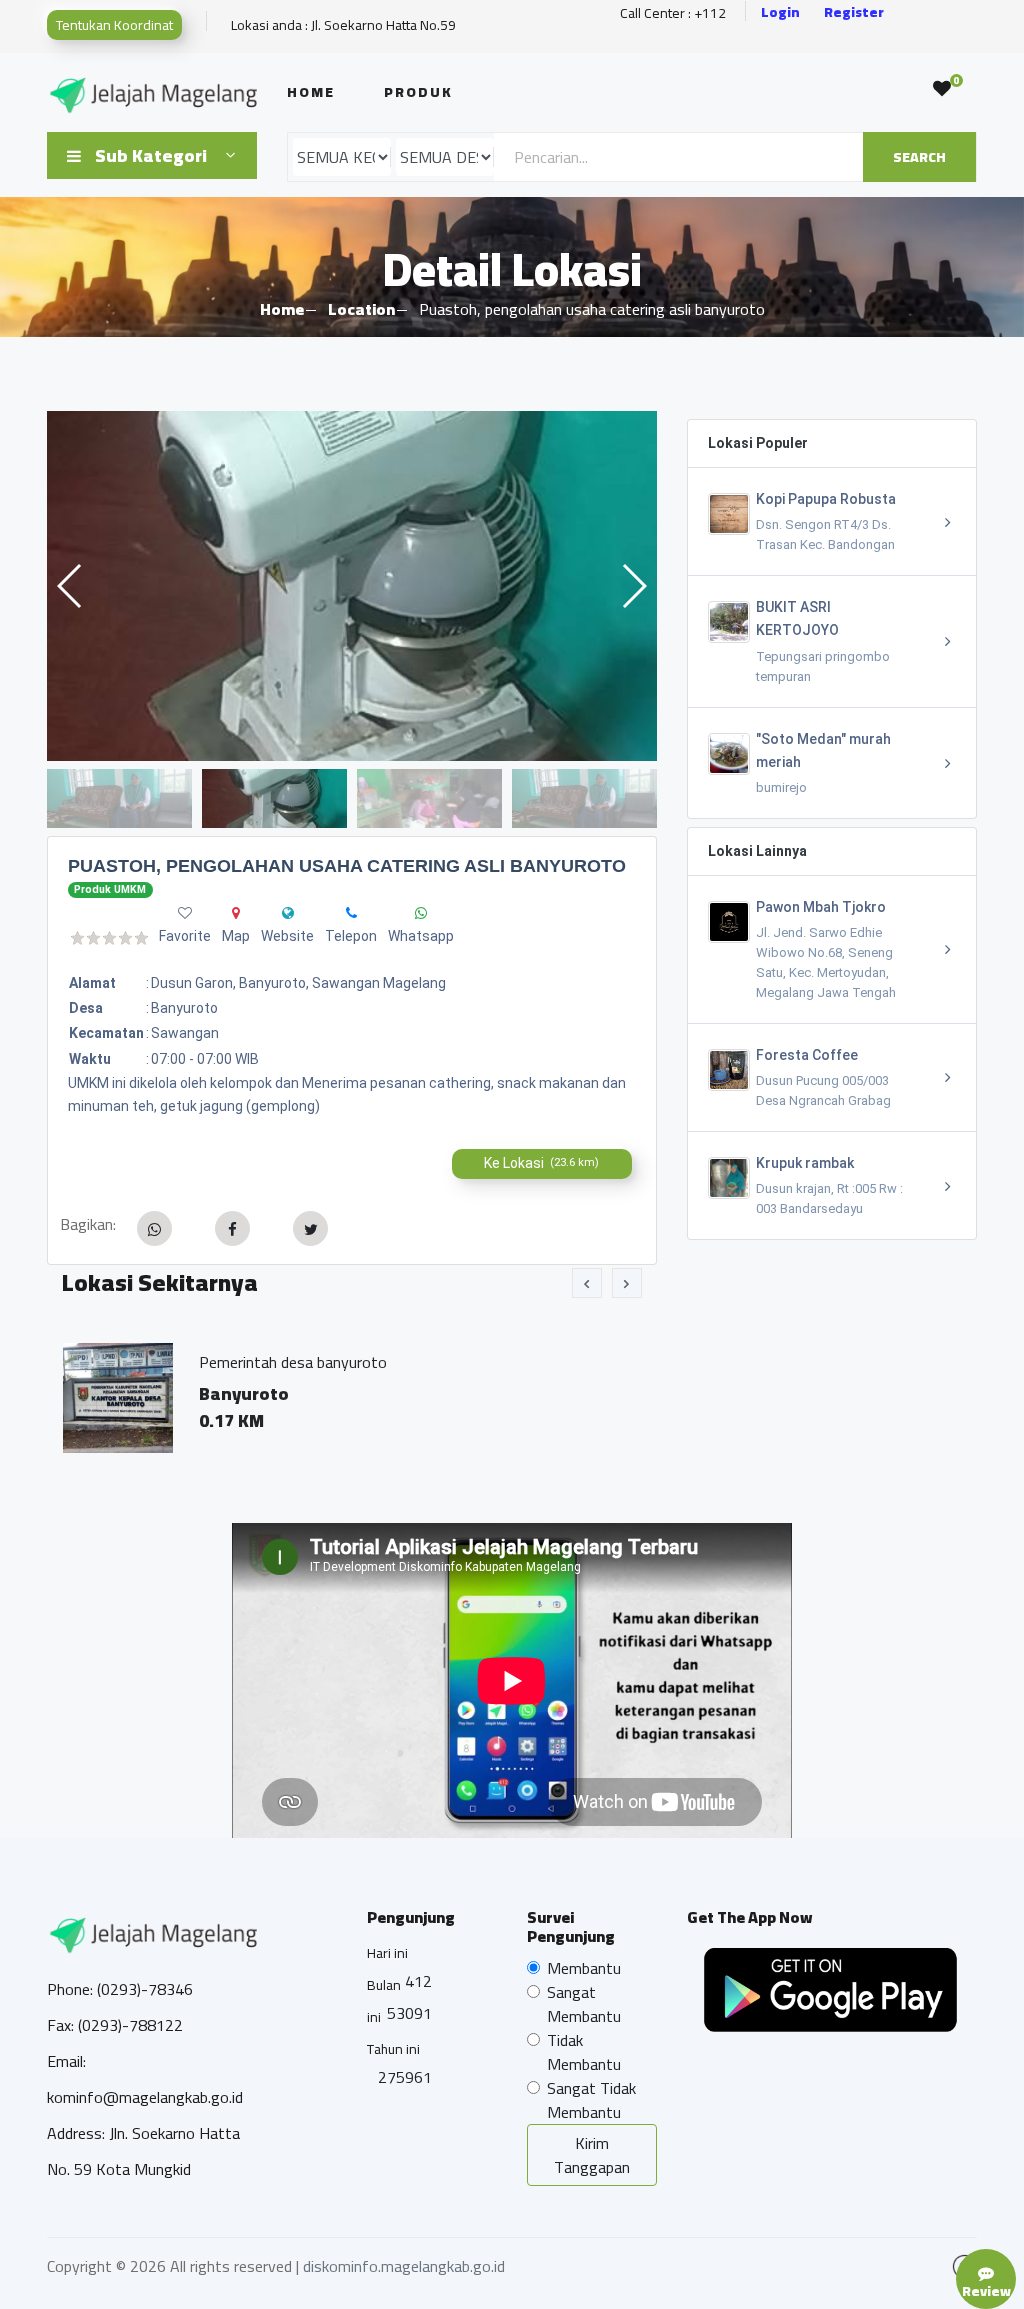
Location (361, 309)
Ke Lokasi (541, 1163)
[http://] (288, 913)
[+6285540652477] (351, 913)
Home (311, 92)
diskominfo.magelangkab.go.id (404, 2266)
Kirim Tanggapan (592, 2155)
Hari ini (387, 1953)
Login (780, 12)
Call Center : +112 (673, 13)
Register (854, 12)
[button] (633, 586)
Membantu (584, 1968)
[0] (942, 89)
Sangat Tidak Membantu (591, 2100)
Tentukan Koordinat (114, 25)
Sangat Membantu (584, 2004)
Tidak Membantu (584, 2052)
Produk (418, 92)
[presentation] (587, 1283)
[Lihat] (352, 586)
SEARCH (919, 157)
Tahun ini (393, 2049)
